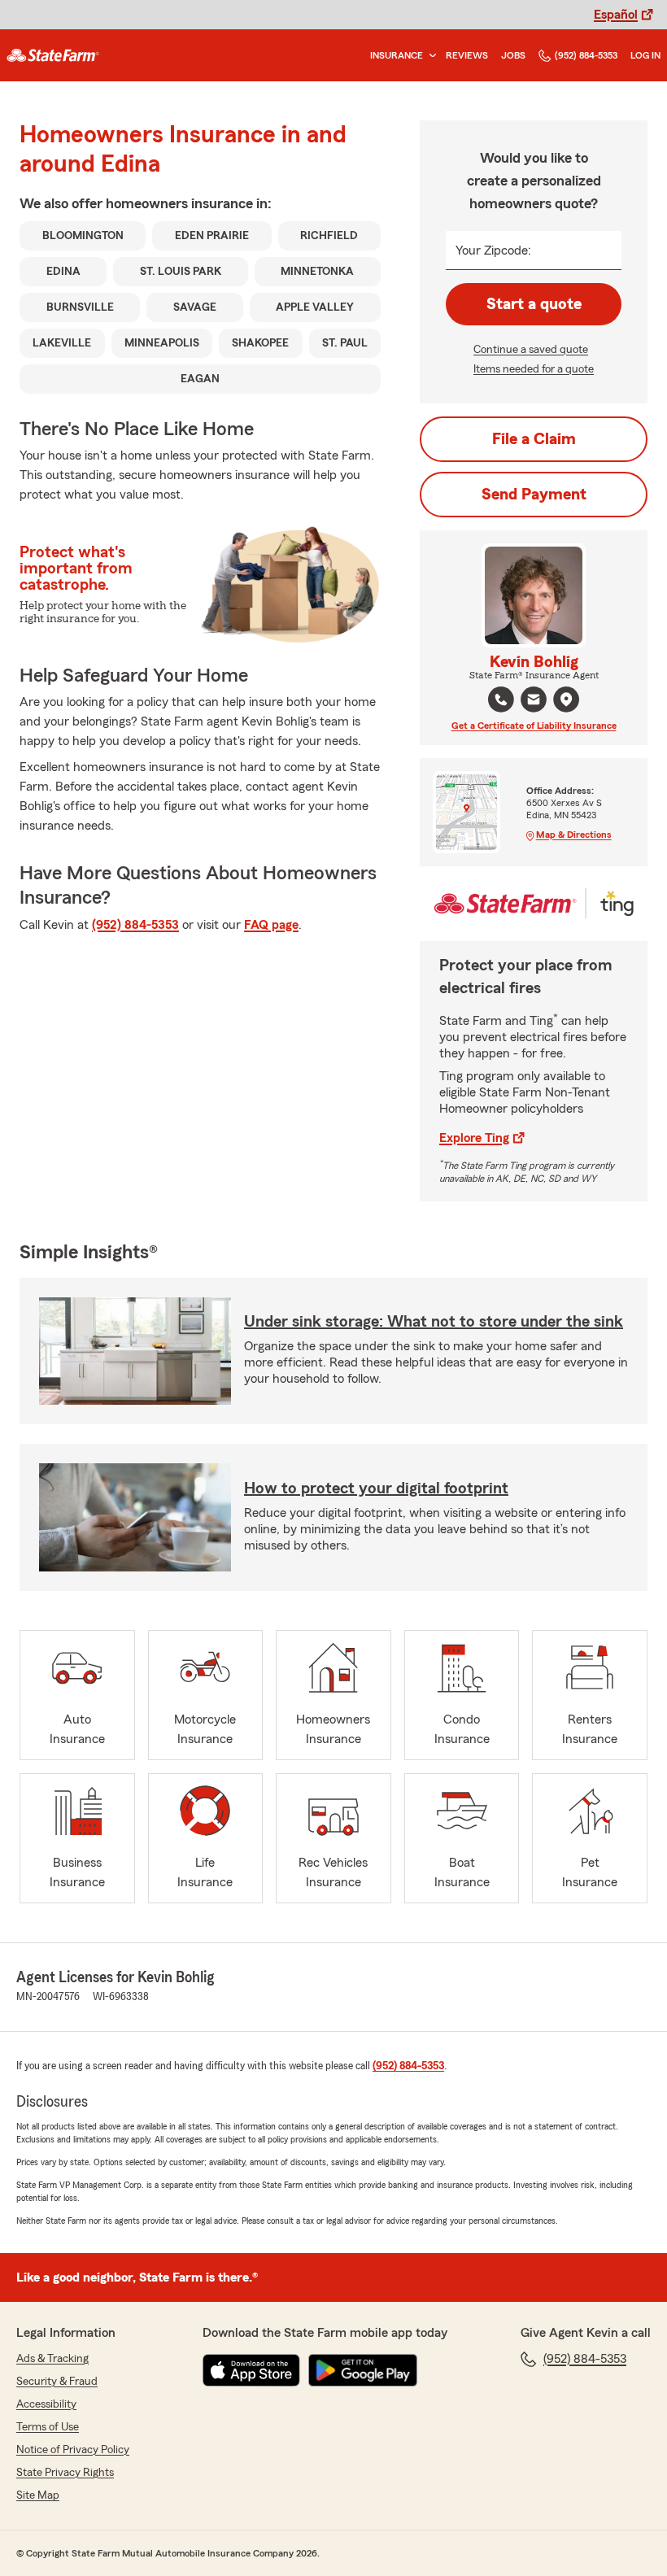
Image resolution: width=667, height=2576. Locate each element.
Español (616, 15)
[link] (53, 55)
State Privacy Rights (65, 2473)
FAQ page (271, 925)
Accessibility (46, 2404)
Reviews (467, 55)
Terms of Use (48, 2427)
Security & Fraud (57, 2382)
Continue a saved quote (531, 350)
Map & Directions (574, 835)
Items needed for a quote (534, 369)
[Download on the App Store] (251, 2370)
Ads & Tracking (52, 2359)
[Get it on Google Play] (363, 2370)
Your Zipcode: (493, 251)
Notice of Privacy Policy (73, 2450)
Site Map (38, 2495)
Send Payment (534, 495)
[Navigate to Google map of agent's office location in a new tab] (566, 700)
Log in (645, 55)
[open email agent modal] (534, 702)
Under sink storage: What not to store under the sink (434, 1322)
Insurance (397, 55)
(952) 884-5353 (586, 55)
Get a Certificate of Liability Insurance (534, 726)
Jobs (513, 55)
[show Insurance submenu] (429, 56)
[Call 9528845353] (501, 700)
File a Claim (534, 439)
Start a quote (534, 304)
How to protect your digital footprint (376, 1489)
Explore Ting (474, 1138)
